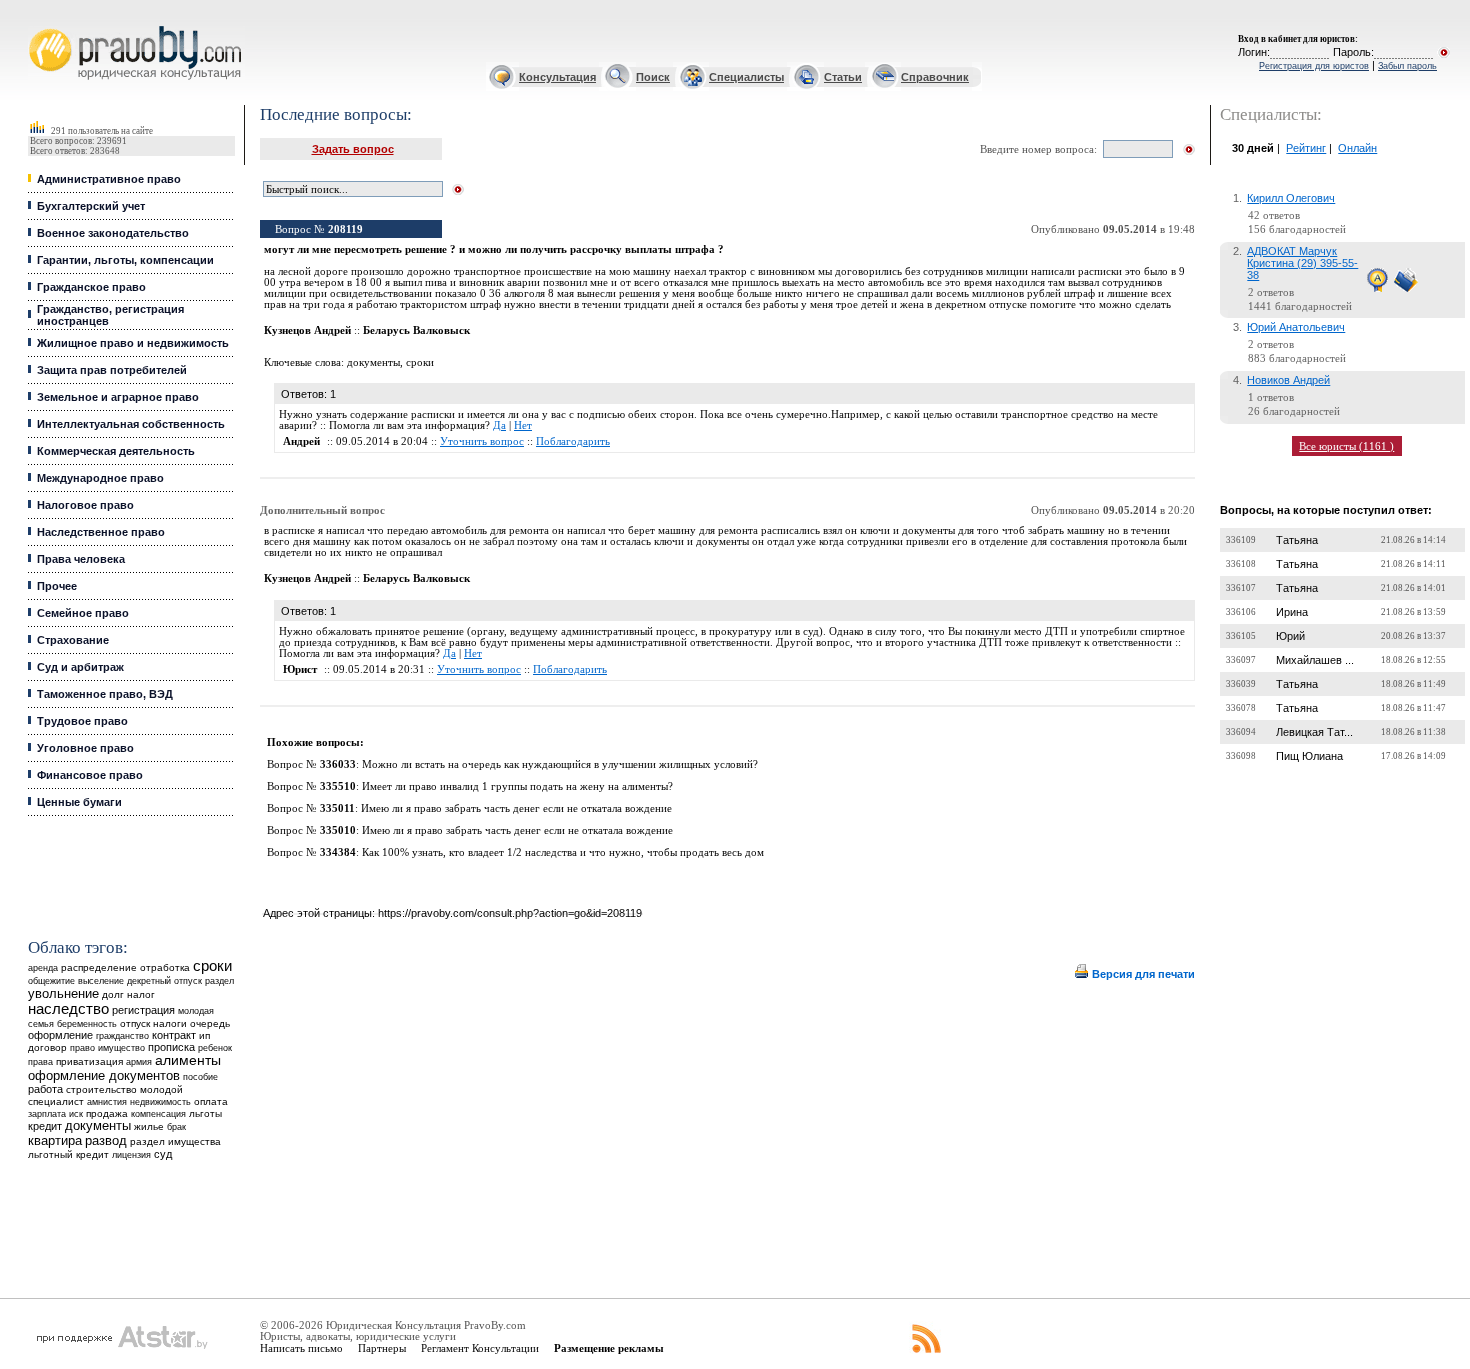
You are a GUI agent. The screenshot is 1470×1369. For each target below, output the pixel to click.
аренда (43, 967)
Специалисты (746, 77)
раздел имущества (175, 1141)
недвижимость (160, 1101)
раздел (219, 981)
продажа (107, 1113)
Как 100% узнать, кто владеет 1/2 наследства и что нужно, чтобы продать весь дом (563, 852)
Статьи (843, 77)
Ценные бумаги (79, 802)
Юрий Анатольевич (1296, 327)
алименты (188, 1060)
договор (47, 1047)
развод (106, 1141)
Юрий (1290, 636)
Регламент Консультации (480, 1348)
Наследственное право (101, 532)
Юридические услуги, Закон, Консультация (43, 26)
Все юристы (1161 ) (1346, 446)
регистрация (143, 1010)
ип (204, 1035)
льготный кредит (68, 1154)
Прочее (57, 586)
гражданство (122, 1036)
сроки (212, 966)
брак (176, 1127)
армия (139, 1062)
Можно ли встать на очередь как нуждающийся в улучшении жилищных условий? (560, 764)
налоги (170, 1023)
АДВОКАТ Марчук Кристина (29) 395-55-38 (1302, 263)
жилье (149, 1126)
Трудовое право (82, 721)
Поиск (653, 77)
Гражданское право (91, 287)
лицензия (131, 1155)
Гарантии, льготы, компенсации (125, 260)
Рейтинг (1306, 148)
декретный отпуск (164, 981)
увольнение (63, 993)
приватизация (89, 1061)
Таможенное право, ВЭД (105, 694)
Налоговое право (85, 505)
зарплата (47, 1114)
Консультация (557, 77)
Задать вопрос (353, 149)
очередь (210, 1023)
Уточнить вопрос (482, 441)
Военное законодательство (113, 233)
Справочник (935, 77)
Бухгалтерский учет (91, 206)
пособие (200, 1077)
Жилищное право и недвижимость (133, 343)
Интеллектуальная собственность (131, 424)
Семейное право (83, 613)
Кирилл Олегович (1291, 198)
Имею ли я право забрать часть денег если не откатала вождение (516, 808)
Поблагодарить (573, 441)
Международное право (100, 478)
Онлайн (1357, 148)
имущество (121, 1048)
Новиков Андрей (1288, 380)
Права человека (81, 559)
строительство (101, 1089)
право (82, 1048)
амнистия (107, 1102)
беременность (87, 1024)
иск (76, 1114)
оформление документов (104, 1075)
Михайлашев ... (1315, 660)
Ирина (1292, 612)
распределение (99, 967)
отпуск (135, 1023)
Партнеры (382, 1348)
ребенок (215, 1047)
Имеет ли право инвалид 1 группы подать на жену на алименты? (517, 786)
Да (499, 425)
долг (113, 994)
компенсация (158, 1114)
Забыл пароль (1407, 66)
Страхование (73, 640)
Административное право (109, 179)
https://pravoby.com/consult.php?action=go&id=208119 (510, 913)
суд (163, 1154)
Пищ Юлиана (1309, 756)
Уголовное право (85, 748)
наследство (68, 1009)
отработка (165, 967)
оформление (60, 1035)
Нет (523, 425)
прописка (171, 1047)
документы (98, 1126)
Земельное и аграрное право (118, 397)
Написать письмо (301, 1348)
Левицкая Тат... (1314, 732)
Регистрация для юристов (1314, 66)
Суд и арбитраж (80, 667)
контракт (174, 1035)
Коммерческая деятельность (116, 451)
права (40, 1062)
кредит (45, 1126)
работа (45, 1089)
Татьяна (1297, 540)
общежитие (51, 980)
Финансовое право (90, 775)
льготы (205, 1113)
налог (141, 994)
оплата (211, 1101)
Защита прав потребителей (112, 370)
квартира (55, 1140)
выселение (101, 980)
